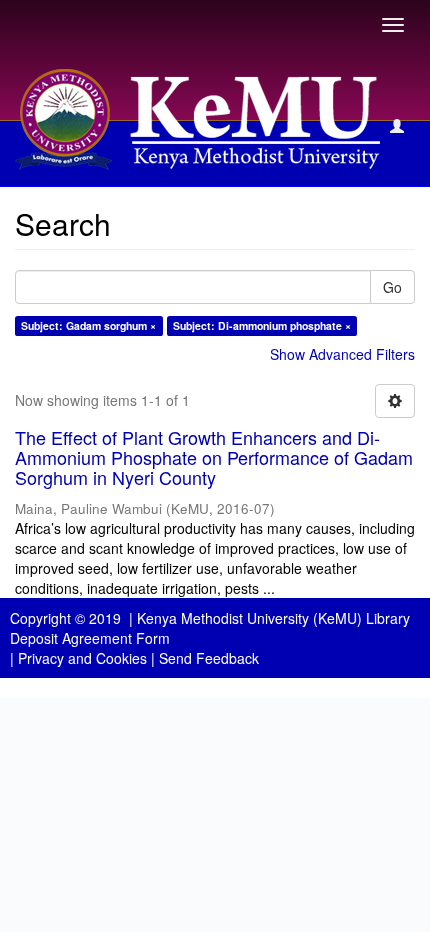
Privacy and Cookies (82, 658)
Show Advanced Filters (342, 354)
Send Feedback (209, 658)
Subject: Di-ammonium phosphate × (262, 325)
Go (392, 287)
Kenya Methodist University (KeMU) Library (273, 618)
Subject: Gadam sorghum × (88, 325)
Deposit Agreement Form (90, 638)
